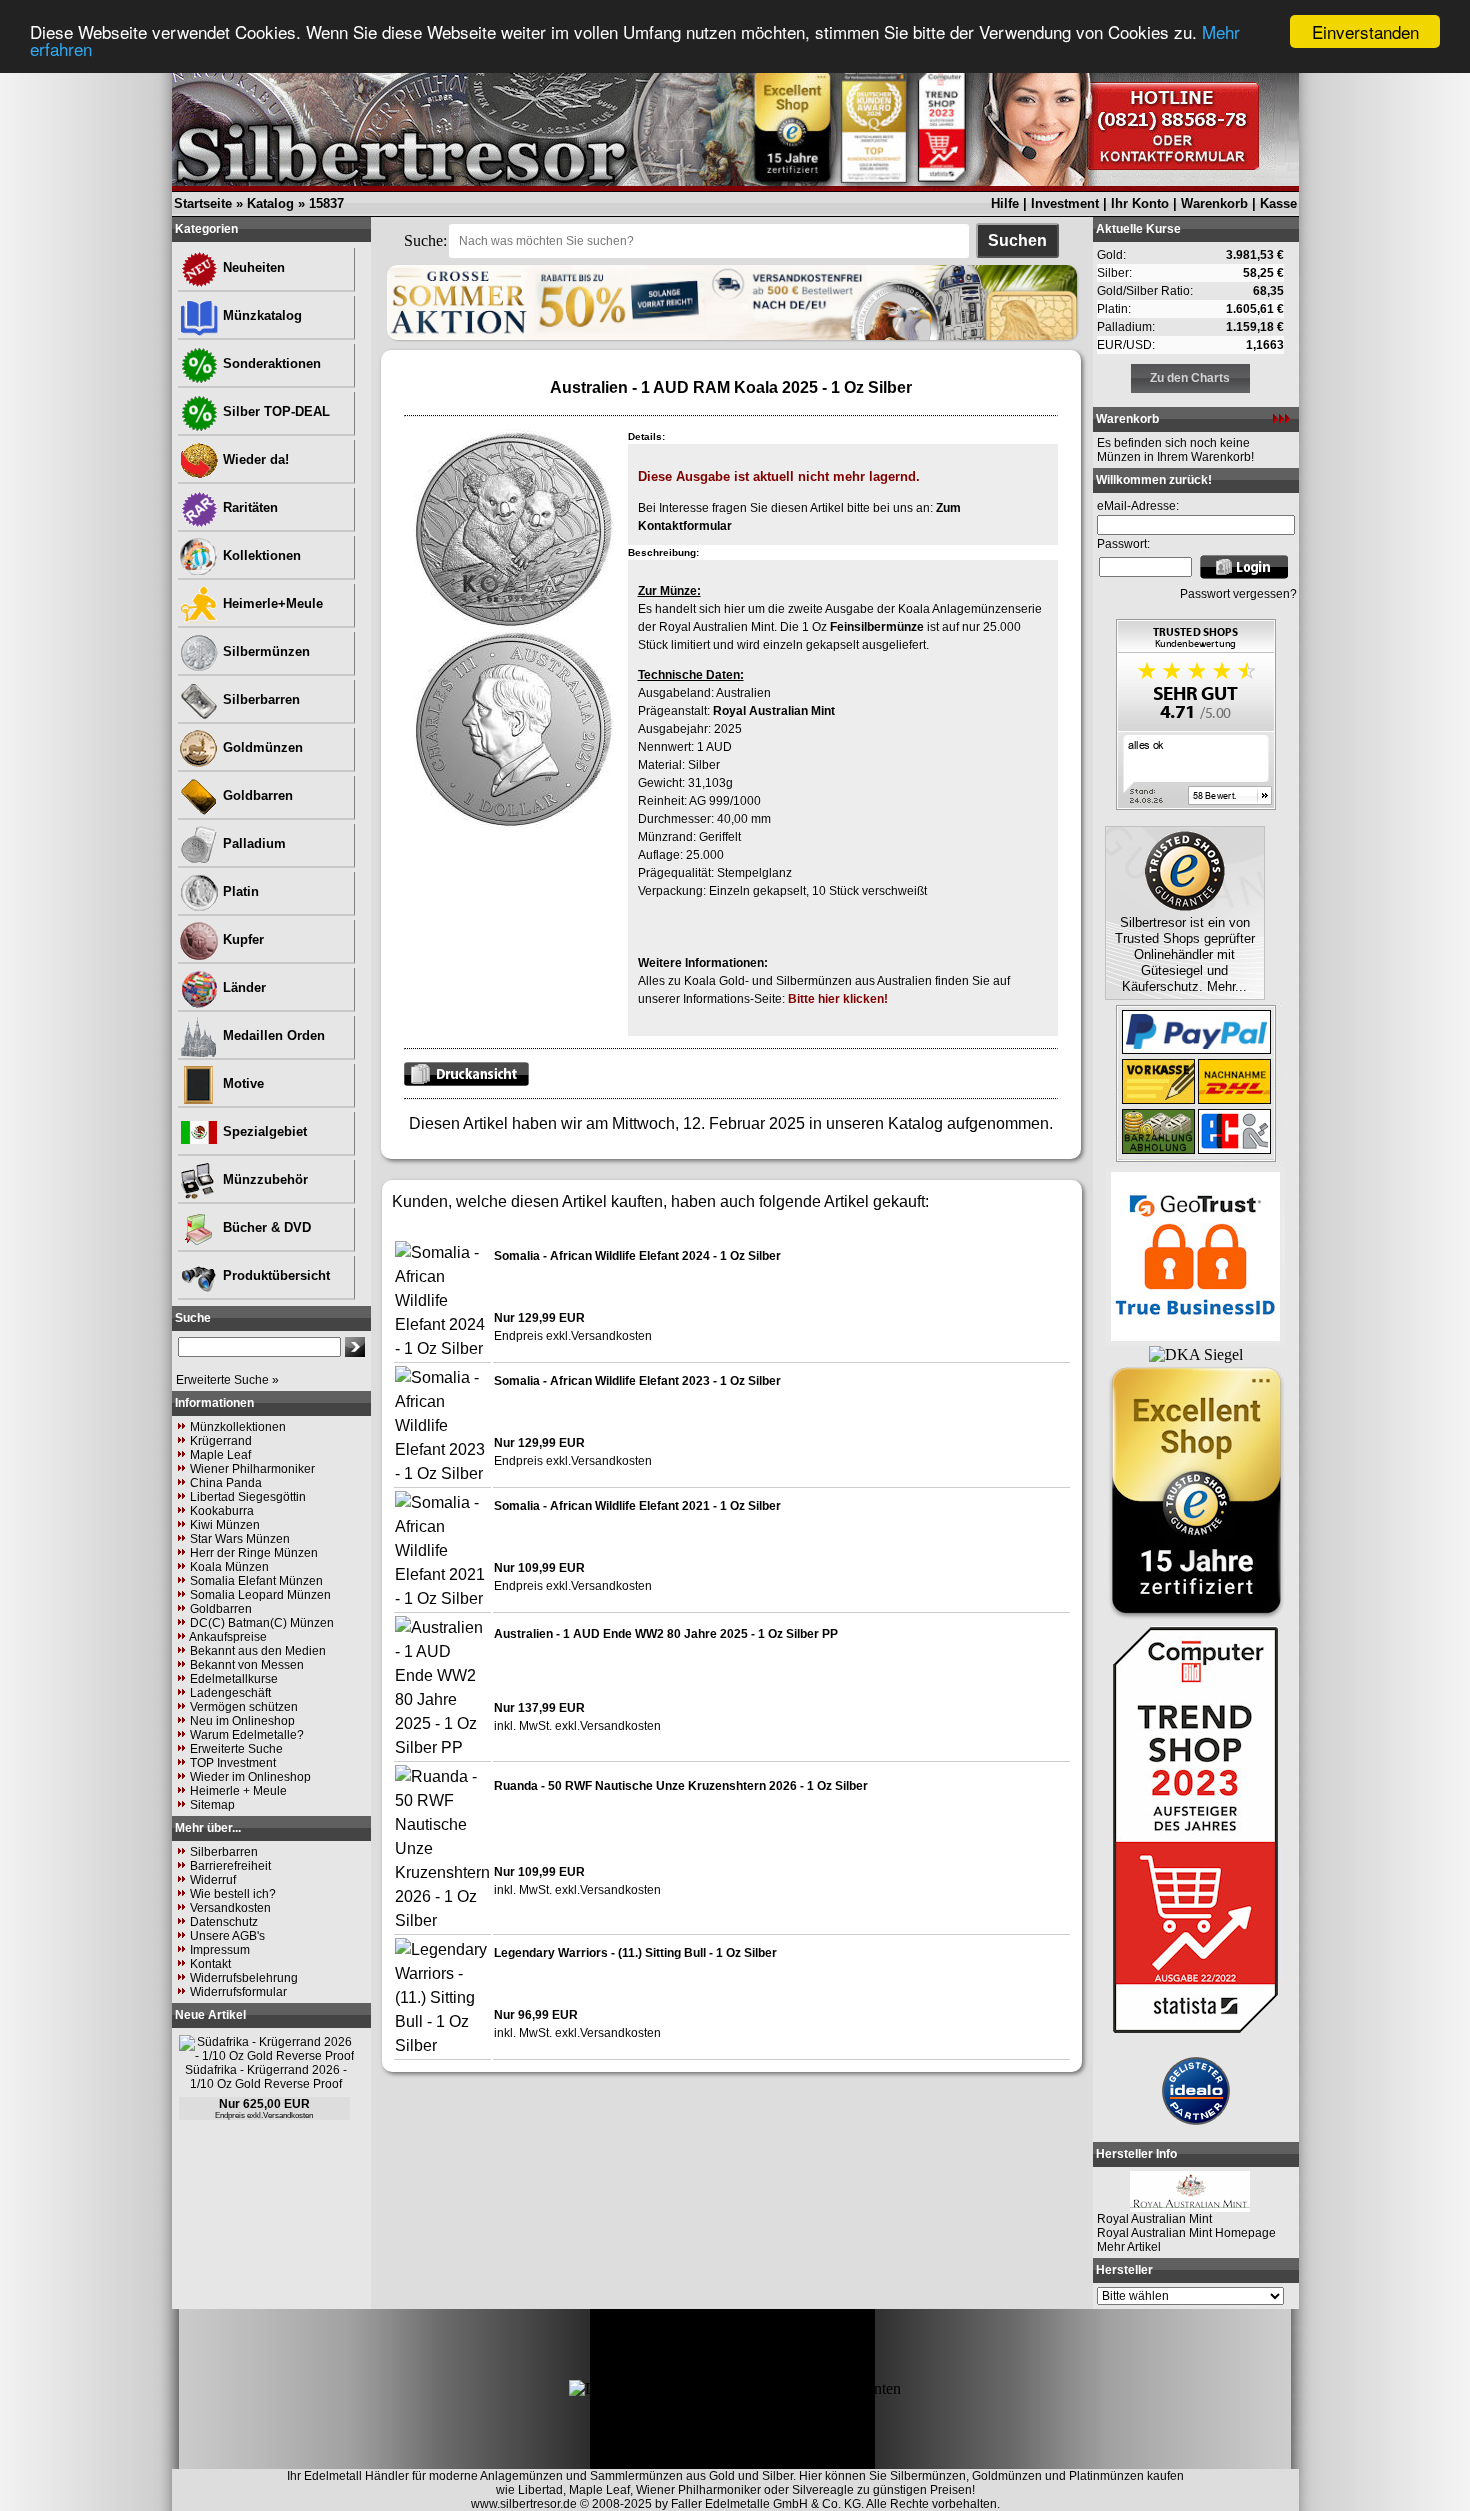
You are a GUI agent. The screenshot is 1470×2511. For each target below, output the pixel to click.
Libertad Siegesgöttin (248, 1497)
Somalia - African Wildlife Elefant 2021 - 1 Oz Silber (637, 1506)
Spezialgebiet (263, 1131)
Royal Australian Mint (774, 711)
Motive (241, 1083)
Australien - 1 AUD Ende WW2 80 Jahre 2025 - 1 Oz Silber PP (666, 1634)
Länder (242, 987)
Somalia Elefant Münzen (256, 1581)
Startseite (203, 203)
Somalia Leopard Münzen (260, 1595)
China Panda (226, 1483)
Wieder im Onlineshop (250, 1777)
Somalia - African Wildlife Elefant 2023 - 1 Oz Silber (637, 1381)
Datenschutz (224, 1922)
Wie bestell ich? (233, 1894)
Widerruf (213, 1880)
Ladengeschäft (230, 1693)
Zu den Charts (1190, 378)
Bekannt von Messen (247, 1665)
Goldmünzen (261, 747)
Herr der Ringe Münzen (254, 1553)
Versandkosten (230, 1908)
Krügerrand (221, 1441)
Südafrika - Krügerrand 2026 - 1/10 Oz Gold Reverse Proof (266, 2077)
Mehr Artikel (1129, 2247)
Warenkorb (1214, 203)
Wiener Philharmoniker (252, 1469)
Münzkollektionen (238, 1427)
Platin (239, 891)
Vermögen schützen (244, 1707)
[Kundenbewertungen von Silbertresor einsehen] (1196, 804)
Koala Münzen (229, 1567)
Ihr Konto (1140, 203)
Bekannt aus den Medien (258, 1651)
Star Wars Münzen (240, 1539)
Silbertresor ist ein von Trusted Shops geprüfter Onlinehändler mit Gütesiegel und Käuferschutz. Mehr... (1185, 954)
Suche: (425, 240)
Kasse (1278, 203)
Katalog (270, 203)
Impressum (220, 1950)
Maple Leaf (220, 1455)
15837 (326, 203)
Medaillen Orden (272, 1035)
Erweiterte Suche (236, 1749)
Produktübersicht (274, 1275)
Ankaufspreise (228, 1637)
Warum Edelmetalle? (247, 1735)
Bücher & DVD (265, 1227)
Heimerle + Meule (238, 1791)
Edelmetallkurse (234, 1679)
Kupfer (241, 939)
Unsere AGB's (227, 1936)
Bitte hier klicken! (838, 999)
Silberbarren (259, 699)
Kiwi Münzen (225, 1525)
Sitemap (212, 1805)
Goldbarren (256, 795)
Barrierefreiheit (230, 1866)
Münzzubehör (263, 1179)
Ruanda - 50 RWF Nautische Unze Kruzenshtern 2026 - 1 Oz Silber (681, 1786)
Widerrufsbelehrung (244, 1978)
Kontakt (210, 1964)
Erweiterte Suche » (227, 1380)
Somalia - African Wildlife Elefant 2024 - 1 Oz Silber (637, 1256)
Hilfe (1005, 203)
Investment (1065, 203)
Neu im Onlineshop (242, 1721)
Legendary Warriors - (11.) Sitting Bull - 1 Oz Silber (635, 1953)
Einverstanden (1365, 31)
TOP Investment (233, 1763)
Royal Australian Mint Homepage (1186, 2233)
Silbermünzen (264, 651)
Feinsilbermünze (877, 627)
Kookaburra (222, 1511)
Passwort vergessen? (1238, 594)
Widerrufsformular (238, 1992)
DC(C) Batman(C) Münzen (262, 1623)
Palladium (252, 843)
